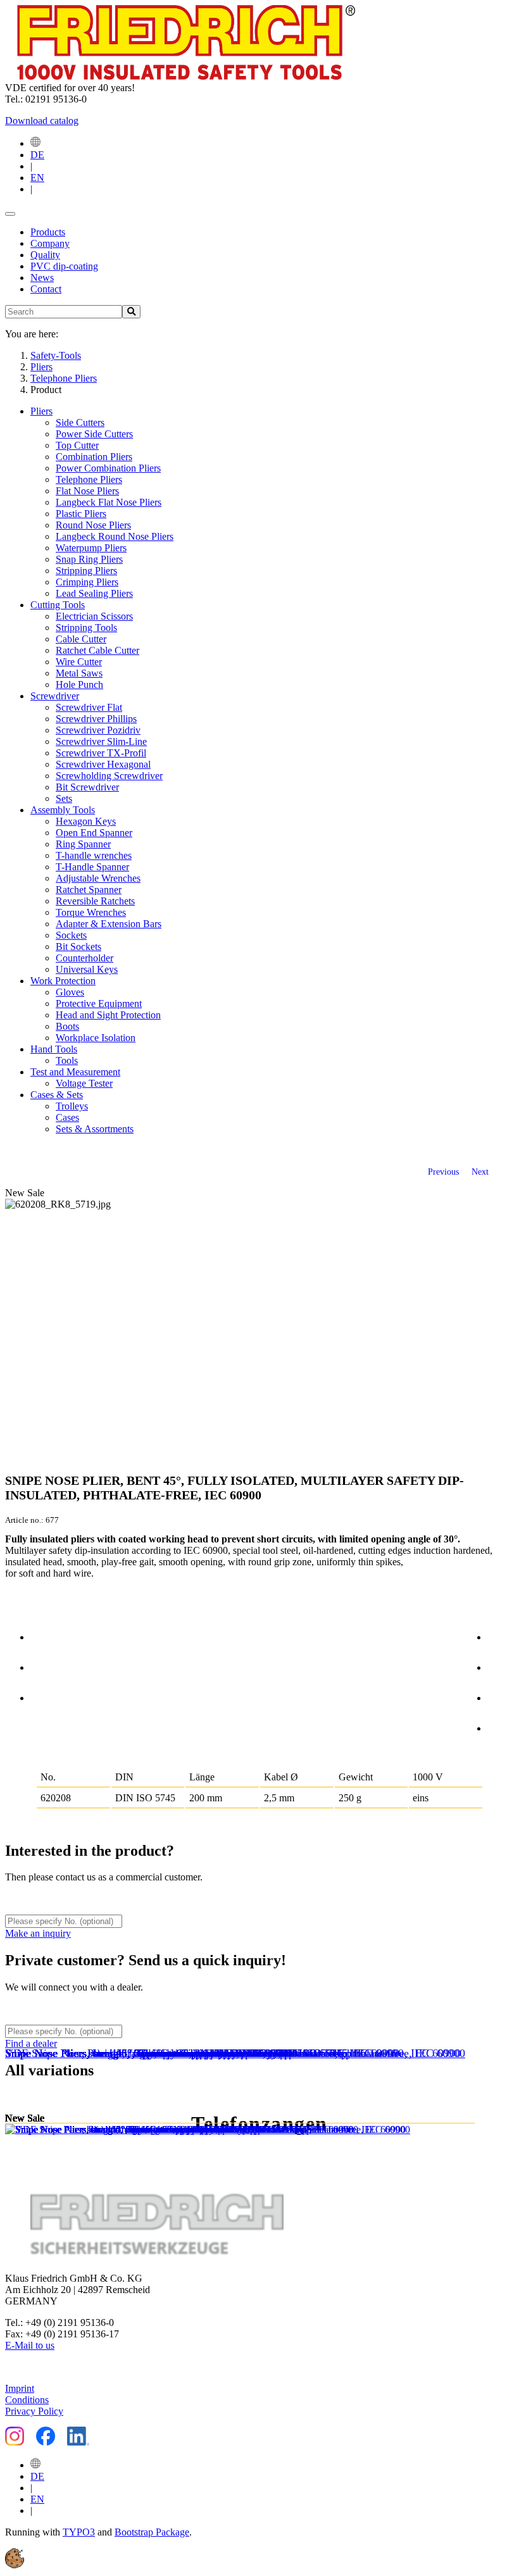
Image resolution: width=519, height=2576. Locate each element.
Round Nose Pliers (93, 525)
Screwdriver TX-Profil (101, 753)
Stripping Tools (86, 628)
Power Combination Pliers (108, 468)
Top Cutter (77, 445)
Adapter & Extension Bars (109, 924)
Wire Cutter (79, 662)
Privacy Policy (34, 2411)
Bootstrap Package (152, 2532)
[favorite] (44, 1696)
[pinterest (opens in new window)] (501, 1696)
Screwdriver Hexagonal (103, 764)
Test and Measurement (75, 1072)
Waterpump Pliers (91, 548)
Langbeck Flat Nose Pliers (109, 502)
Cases (67, 1117)
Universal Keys (87, 969)
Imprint (20, 2388)
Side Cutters (80, 422)
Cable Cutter (81, 639)
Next (480, 1172)
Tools (67, 1060)
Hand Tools (54, 1049)
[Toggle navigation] (10, 214)
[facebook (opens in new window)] (501, 1635)
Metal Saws (79, 673)
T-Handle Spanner (92, 867)
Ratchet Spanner (89, 890)
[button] (15, 2565)
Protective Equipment (99, 1004)
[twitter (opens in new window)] (501, 1665)
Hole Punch (79, 685)
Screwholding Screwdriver (109, 776)
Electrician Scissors (94, 616)
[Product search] (131, 312)
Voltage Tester (84, 1083)
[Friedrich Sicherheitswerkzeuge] (180, 76)
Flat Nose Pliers (87, 491)
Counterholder (84, 958)
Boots (67, 1026)
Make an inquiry (38, 1933)
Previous (443, 1172)
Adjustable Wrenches (98, 878)
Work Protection (63, 981)
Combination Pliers (94, 457)
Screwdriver (55, 696)
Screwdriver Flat (89, 707)
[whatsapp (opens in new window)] (501, 1726)
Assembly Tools (63, 810)
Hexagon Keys (86, 821)
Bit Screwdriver (87, 787)
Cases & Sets (57, 1095)
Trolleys (72, 1106)
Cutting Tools (58, 605)
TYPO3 (79, 2532)
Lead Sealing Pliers (94, 593)
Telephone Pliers (89, 479)
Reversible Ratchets (95, 901)
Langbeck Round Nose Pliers (115, 536)
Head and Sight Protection (108, 1015)
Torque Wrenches (91, 912)
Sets (64, 798)
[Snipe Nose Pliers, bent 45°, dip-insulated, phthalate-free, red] (151, 2130)
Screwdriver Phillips (96, 719)
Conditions (27, 2400)
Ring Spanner (83, 844)
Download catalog (42, 121)
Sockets (71, 935)
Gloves (70, 992)
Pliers (41, 411)
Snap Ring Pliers (89, 559)
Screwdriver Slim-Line (101, 741)
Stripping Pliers (86, 571)
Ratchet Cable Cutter (97, 650)
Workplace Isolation (96, 1038)
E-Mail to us (30, 2345)
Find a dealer (31, 2043)
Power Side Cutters (94, 434)
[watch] (44, 1665)
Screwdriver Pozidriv (98, 730)
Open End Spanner (94, 833)
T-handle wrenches (94, 855)
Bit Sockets (78, 947)
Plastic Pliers (81, 514)
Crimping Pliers (87, 582)
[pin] (44, 1635)
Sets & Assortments (95, 1129)
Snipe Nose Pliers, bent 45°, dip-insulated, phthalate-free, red (147, 2053)
